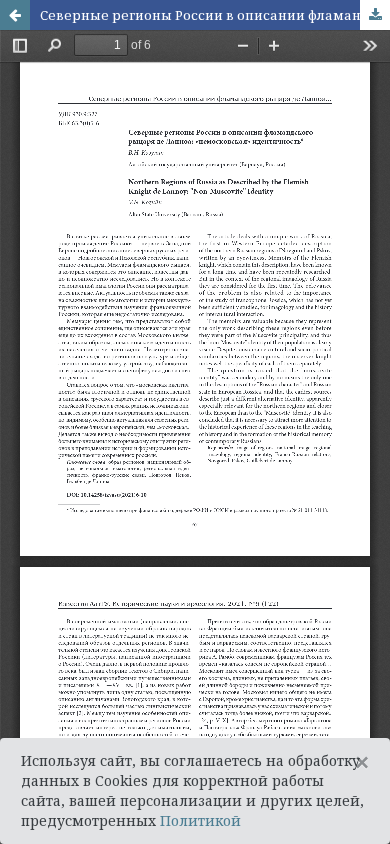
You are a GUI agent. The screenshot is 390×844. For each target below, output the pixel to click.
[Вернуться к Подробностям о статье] (15, 15)
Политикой (200, 820)
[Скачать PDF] (375, 15)
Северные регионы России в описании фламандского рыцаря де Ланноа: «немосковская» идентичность (215, 15)
